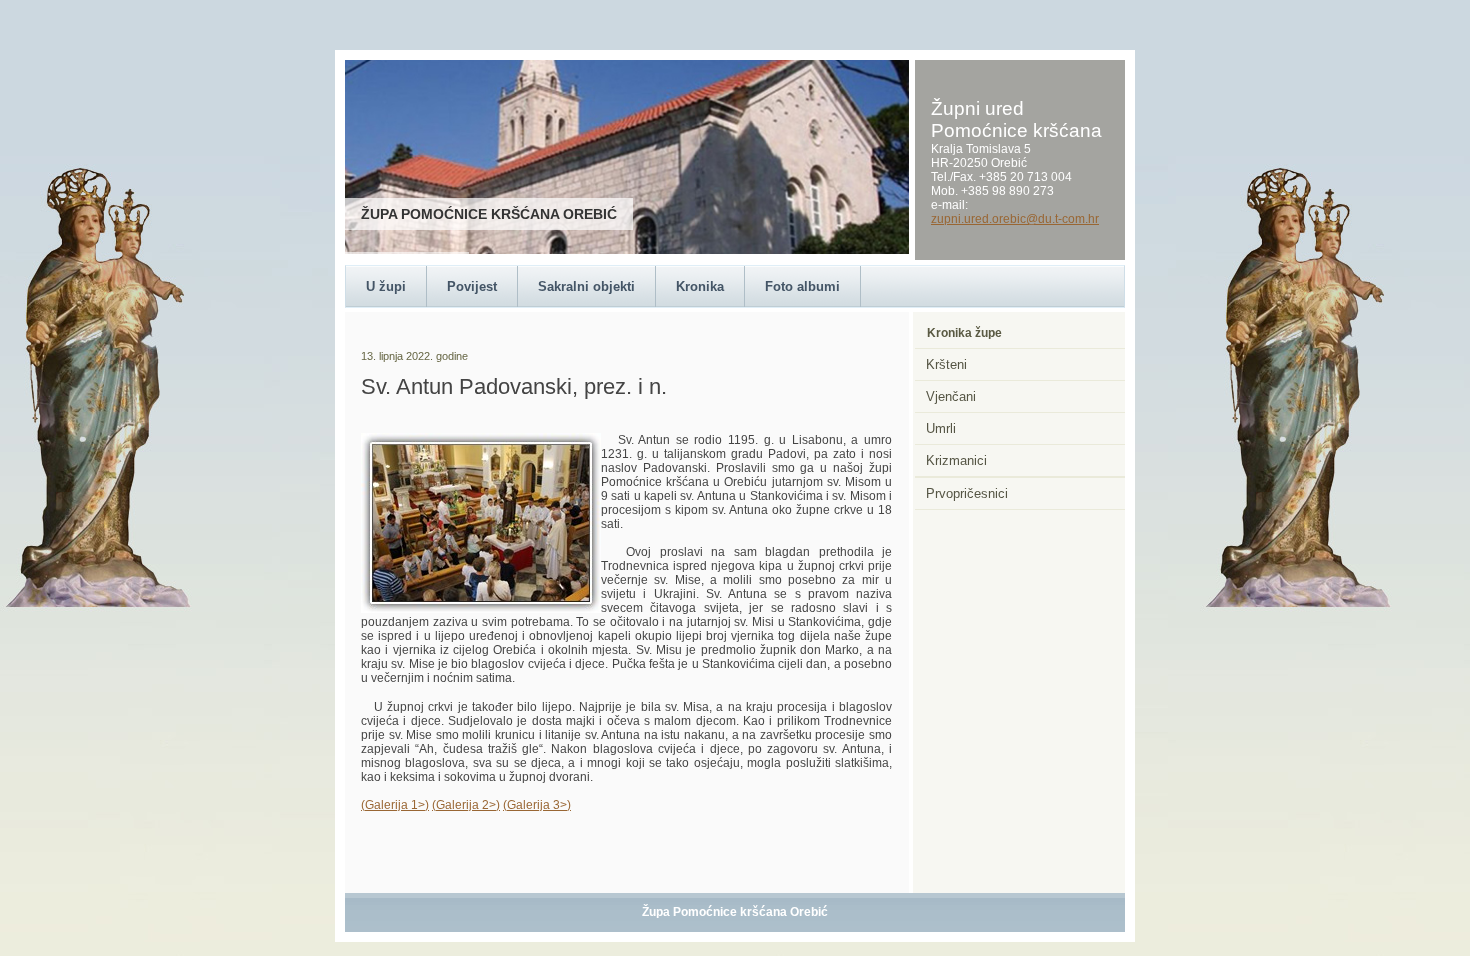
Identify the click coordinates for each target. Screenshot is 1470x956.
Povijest (472, 286)
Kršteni (946, 364)
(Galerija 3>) (537, 805)
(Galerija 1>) (395, 805)
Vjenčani (951, 396)
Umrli (941, 428)
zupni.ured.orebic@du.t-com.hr (1015, 219)
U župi (386, 286)
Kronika (700, 286)
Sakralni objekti (586, 286)
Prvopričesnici (967, 493)
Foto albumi (802, 286)
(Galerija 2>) (466, 805)
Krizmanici (956, 460)
